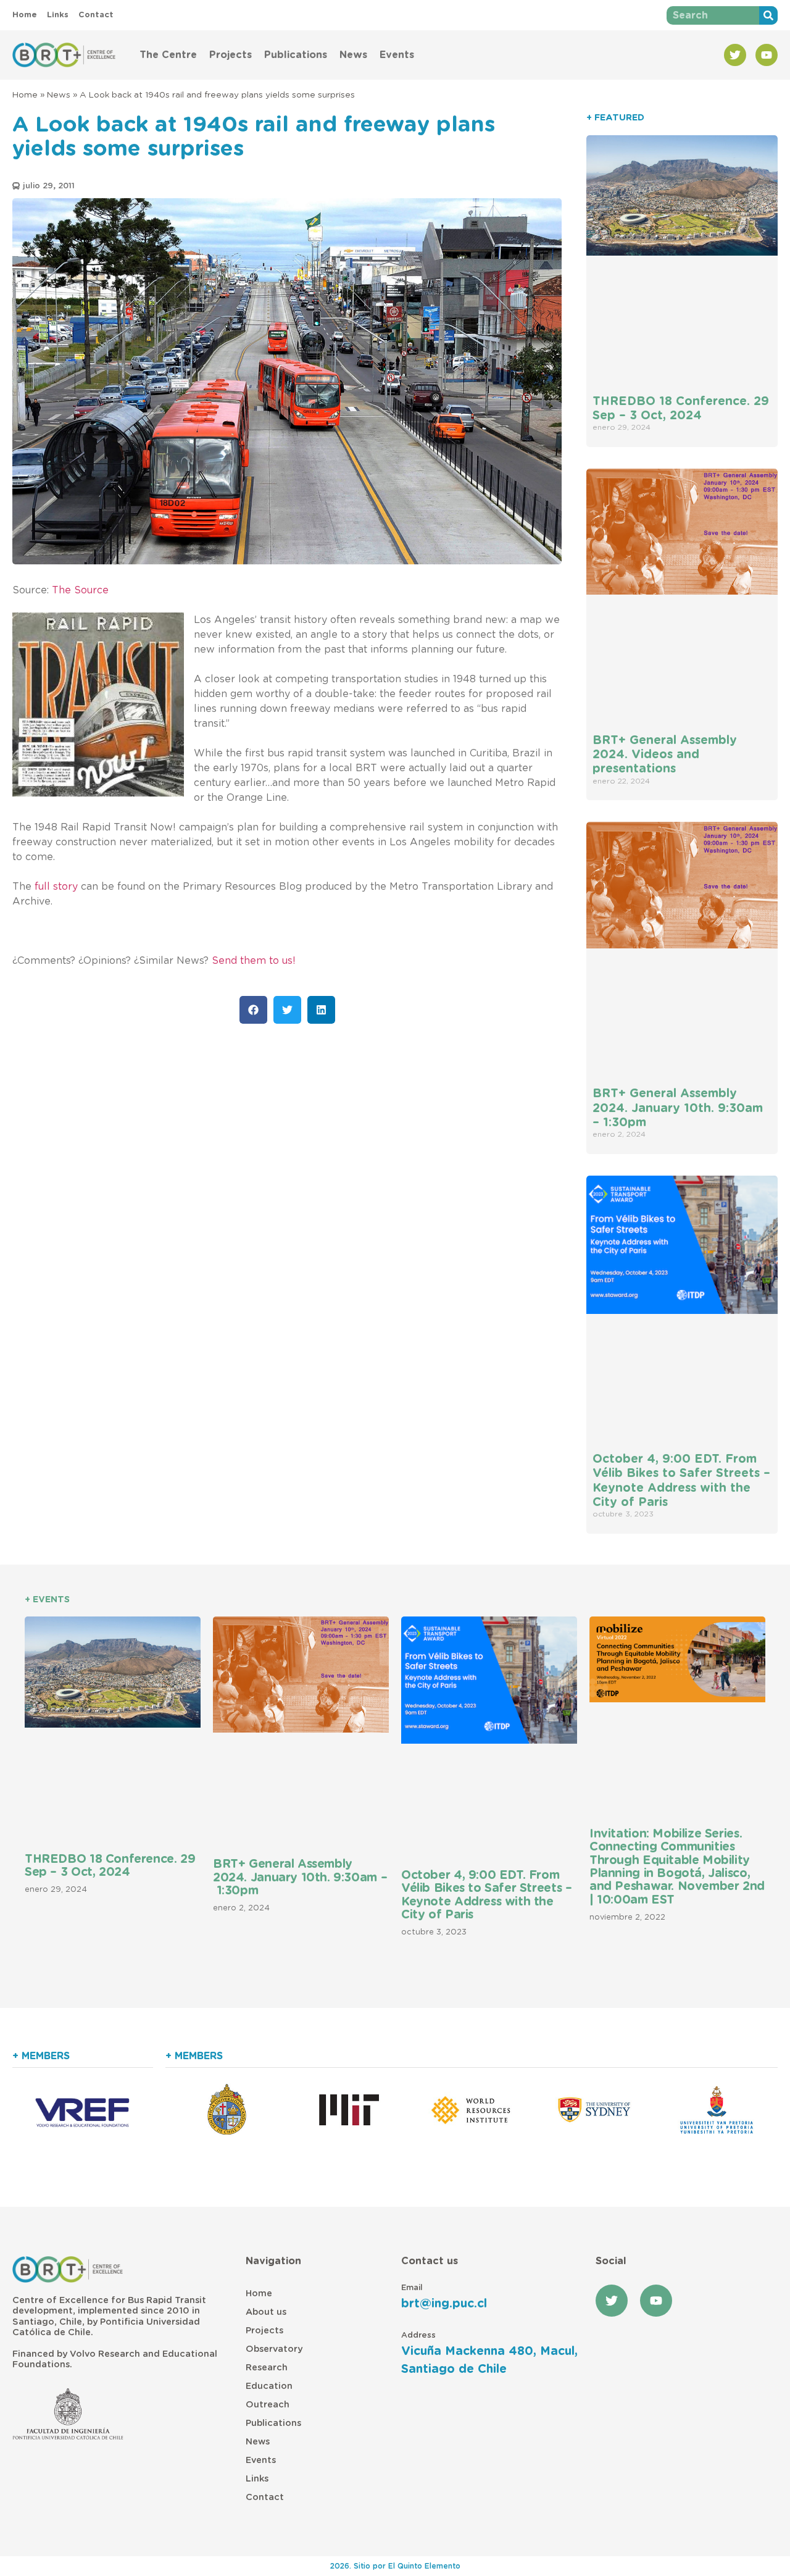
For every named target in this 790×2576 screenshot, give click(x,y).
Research (267, 2368)
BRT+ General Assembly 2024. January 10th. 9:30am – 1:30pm (678, 1108)
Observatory (274, 2349)
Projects (231, 55)
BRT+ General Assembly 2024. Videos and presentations (665, 755)
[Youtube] (767, 55)
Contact (265, 2497)
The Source (80, 590)
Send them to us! (254, 961)
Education (269, 2386)
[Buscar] (768, 15)
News (353, 55)
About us (266, 2312)
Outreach (268, 2405)
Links (257, 2479)
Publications (296, 55)
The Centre (168, 55)
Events (397, 55)
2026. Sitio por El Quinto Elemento (395, 2566)
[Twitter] (735, 55)
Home (25, 95)
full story (56, 887)
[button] (253, 1010)
